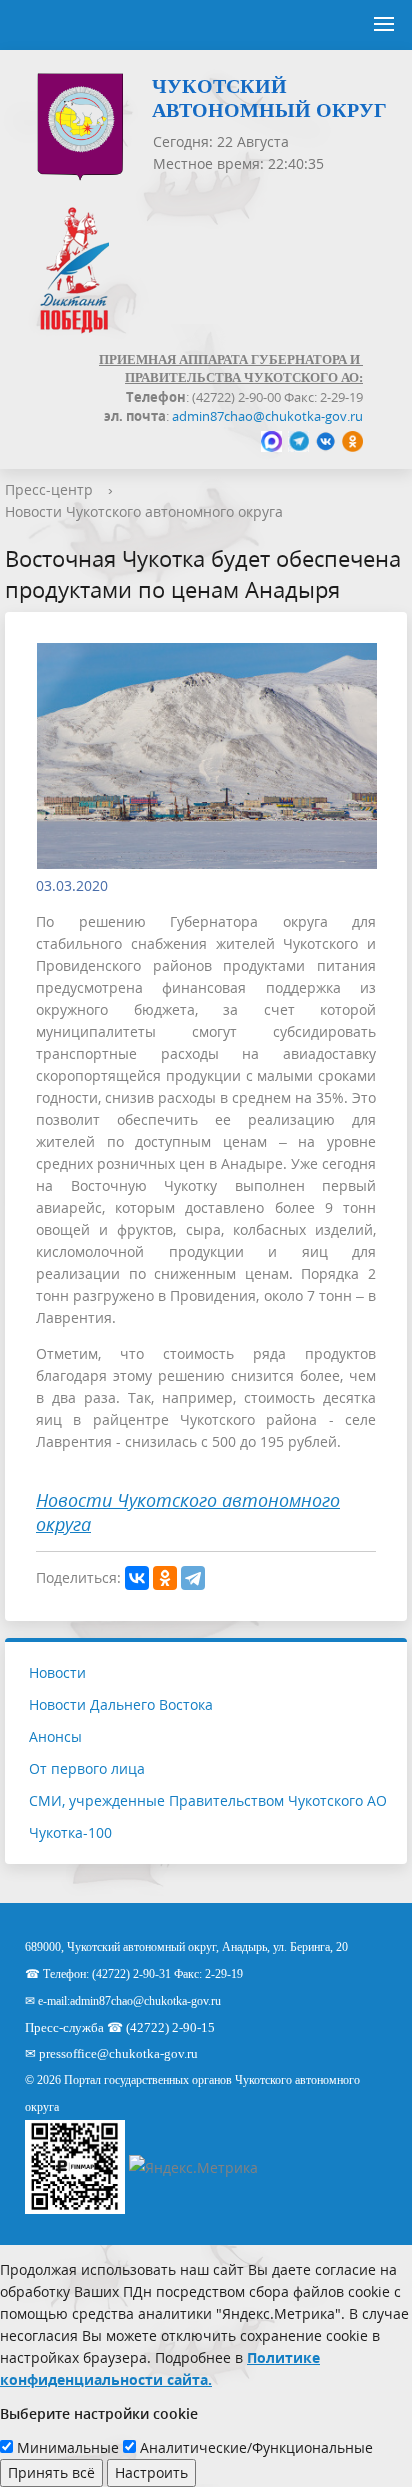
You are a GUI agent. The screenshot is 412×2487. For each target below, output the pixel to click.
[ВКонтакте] (137, 1578)
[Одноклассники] (165, 1578)
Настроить (151, 2472)
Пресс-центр (49, 489)
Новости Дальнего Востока (121, 1704)
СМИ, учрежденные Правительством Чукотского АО (208, 1800)
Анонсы (55, 1736)
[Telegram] (193, 1578)
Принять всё (51, 2472)
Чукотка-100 (70, 1832)
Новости (57, 1672)
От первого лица (87, 1768)
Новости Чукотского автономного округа (144, 511)
